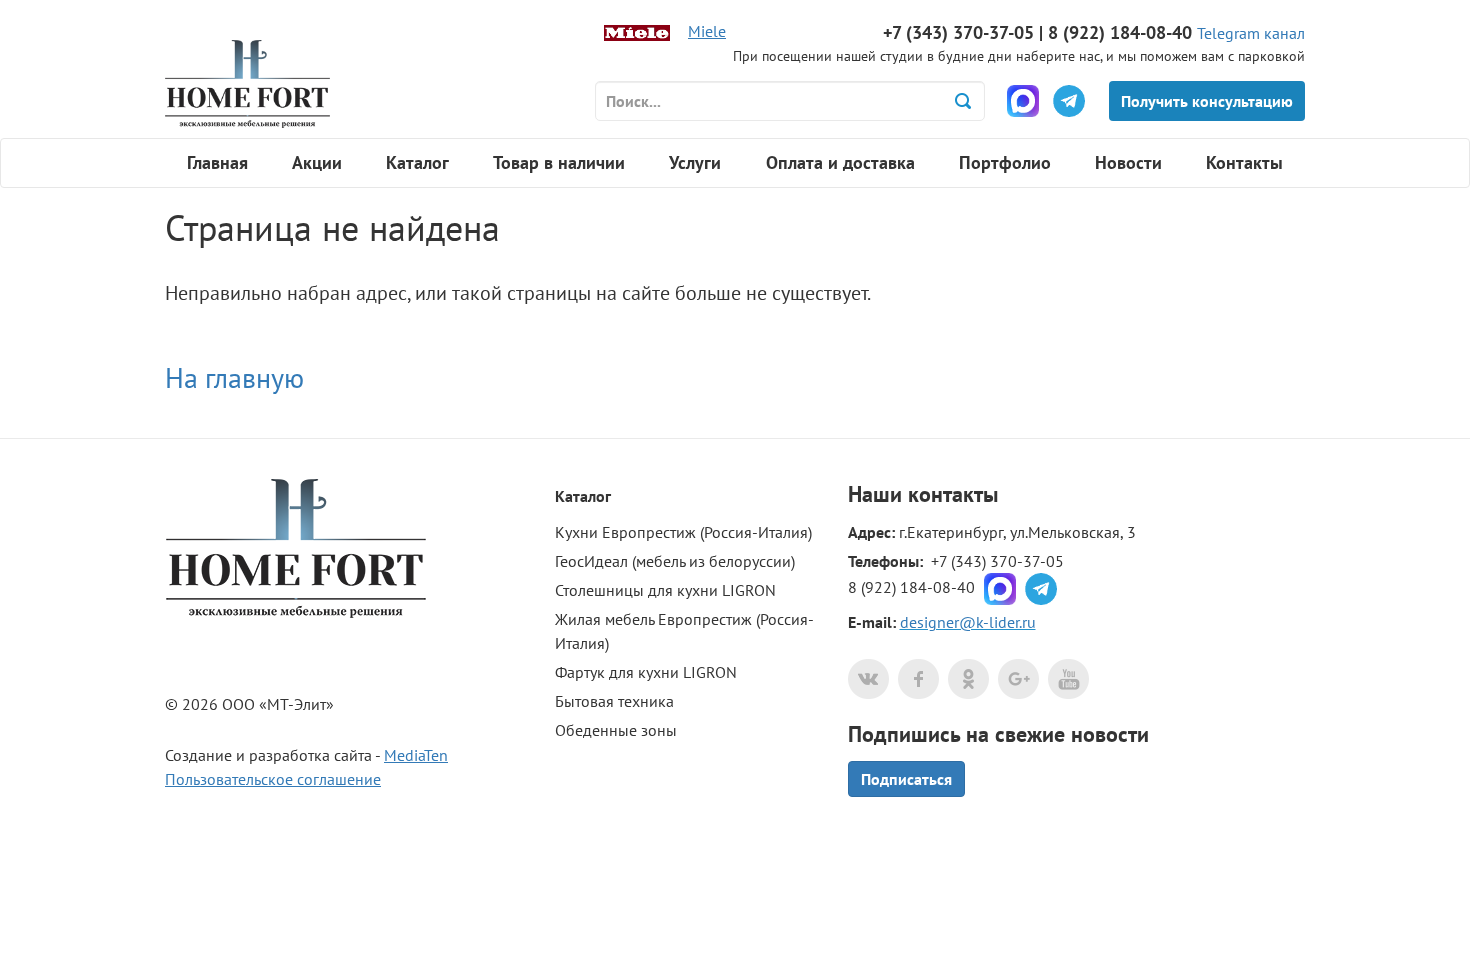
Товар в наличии (559, 162)
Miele (707, 31)
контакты (953, 494)
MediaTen (416, 755)
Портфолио (1005, 162)
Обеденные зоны (616, 730)
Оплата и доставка (840, 162)
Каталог (417, 162)
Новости (1128, 162)
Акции (317, 162)
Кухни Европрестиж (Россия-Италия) (683, 532)
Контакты (1244, 162)
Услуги (695, 162)
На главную (234, 377)
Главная (217, 162)
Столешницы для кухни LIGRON (665, 590)
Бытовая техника (614, 701)
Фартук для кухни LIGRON (646, 672)
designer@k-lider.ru (968, 622)
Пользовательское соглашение (273, 779)
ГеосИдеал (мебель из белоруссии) (675, 561)
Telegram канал (1251, 33)
